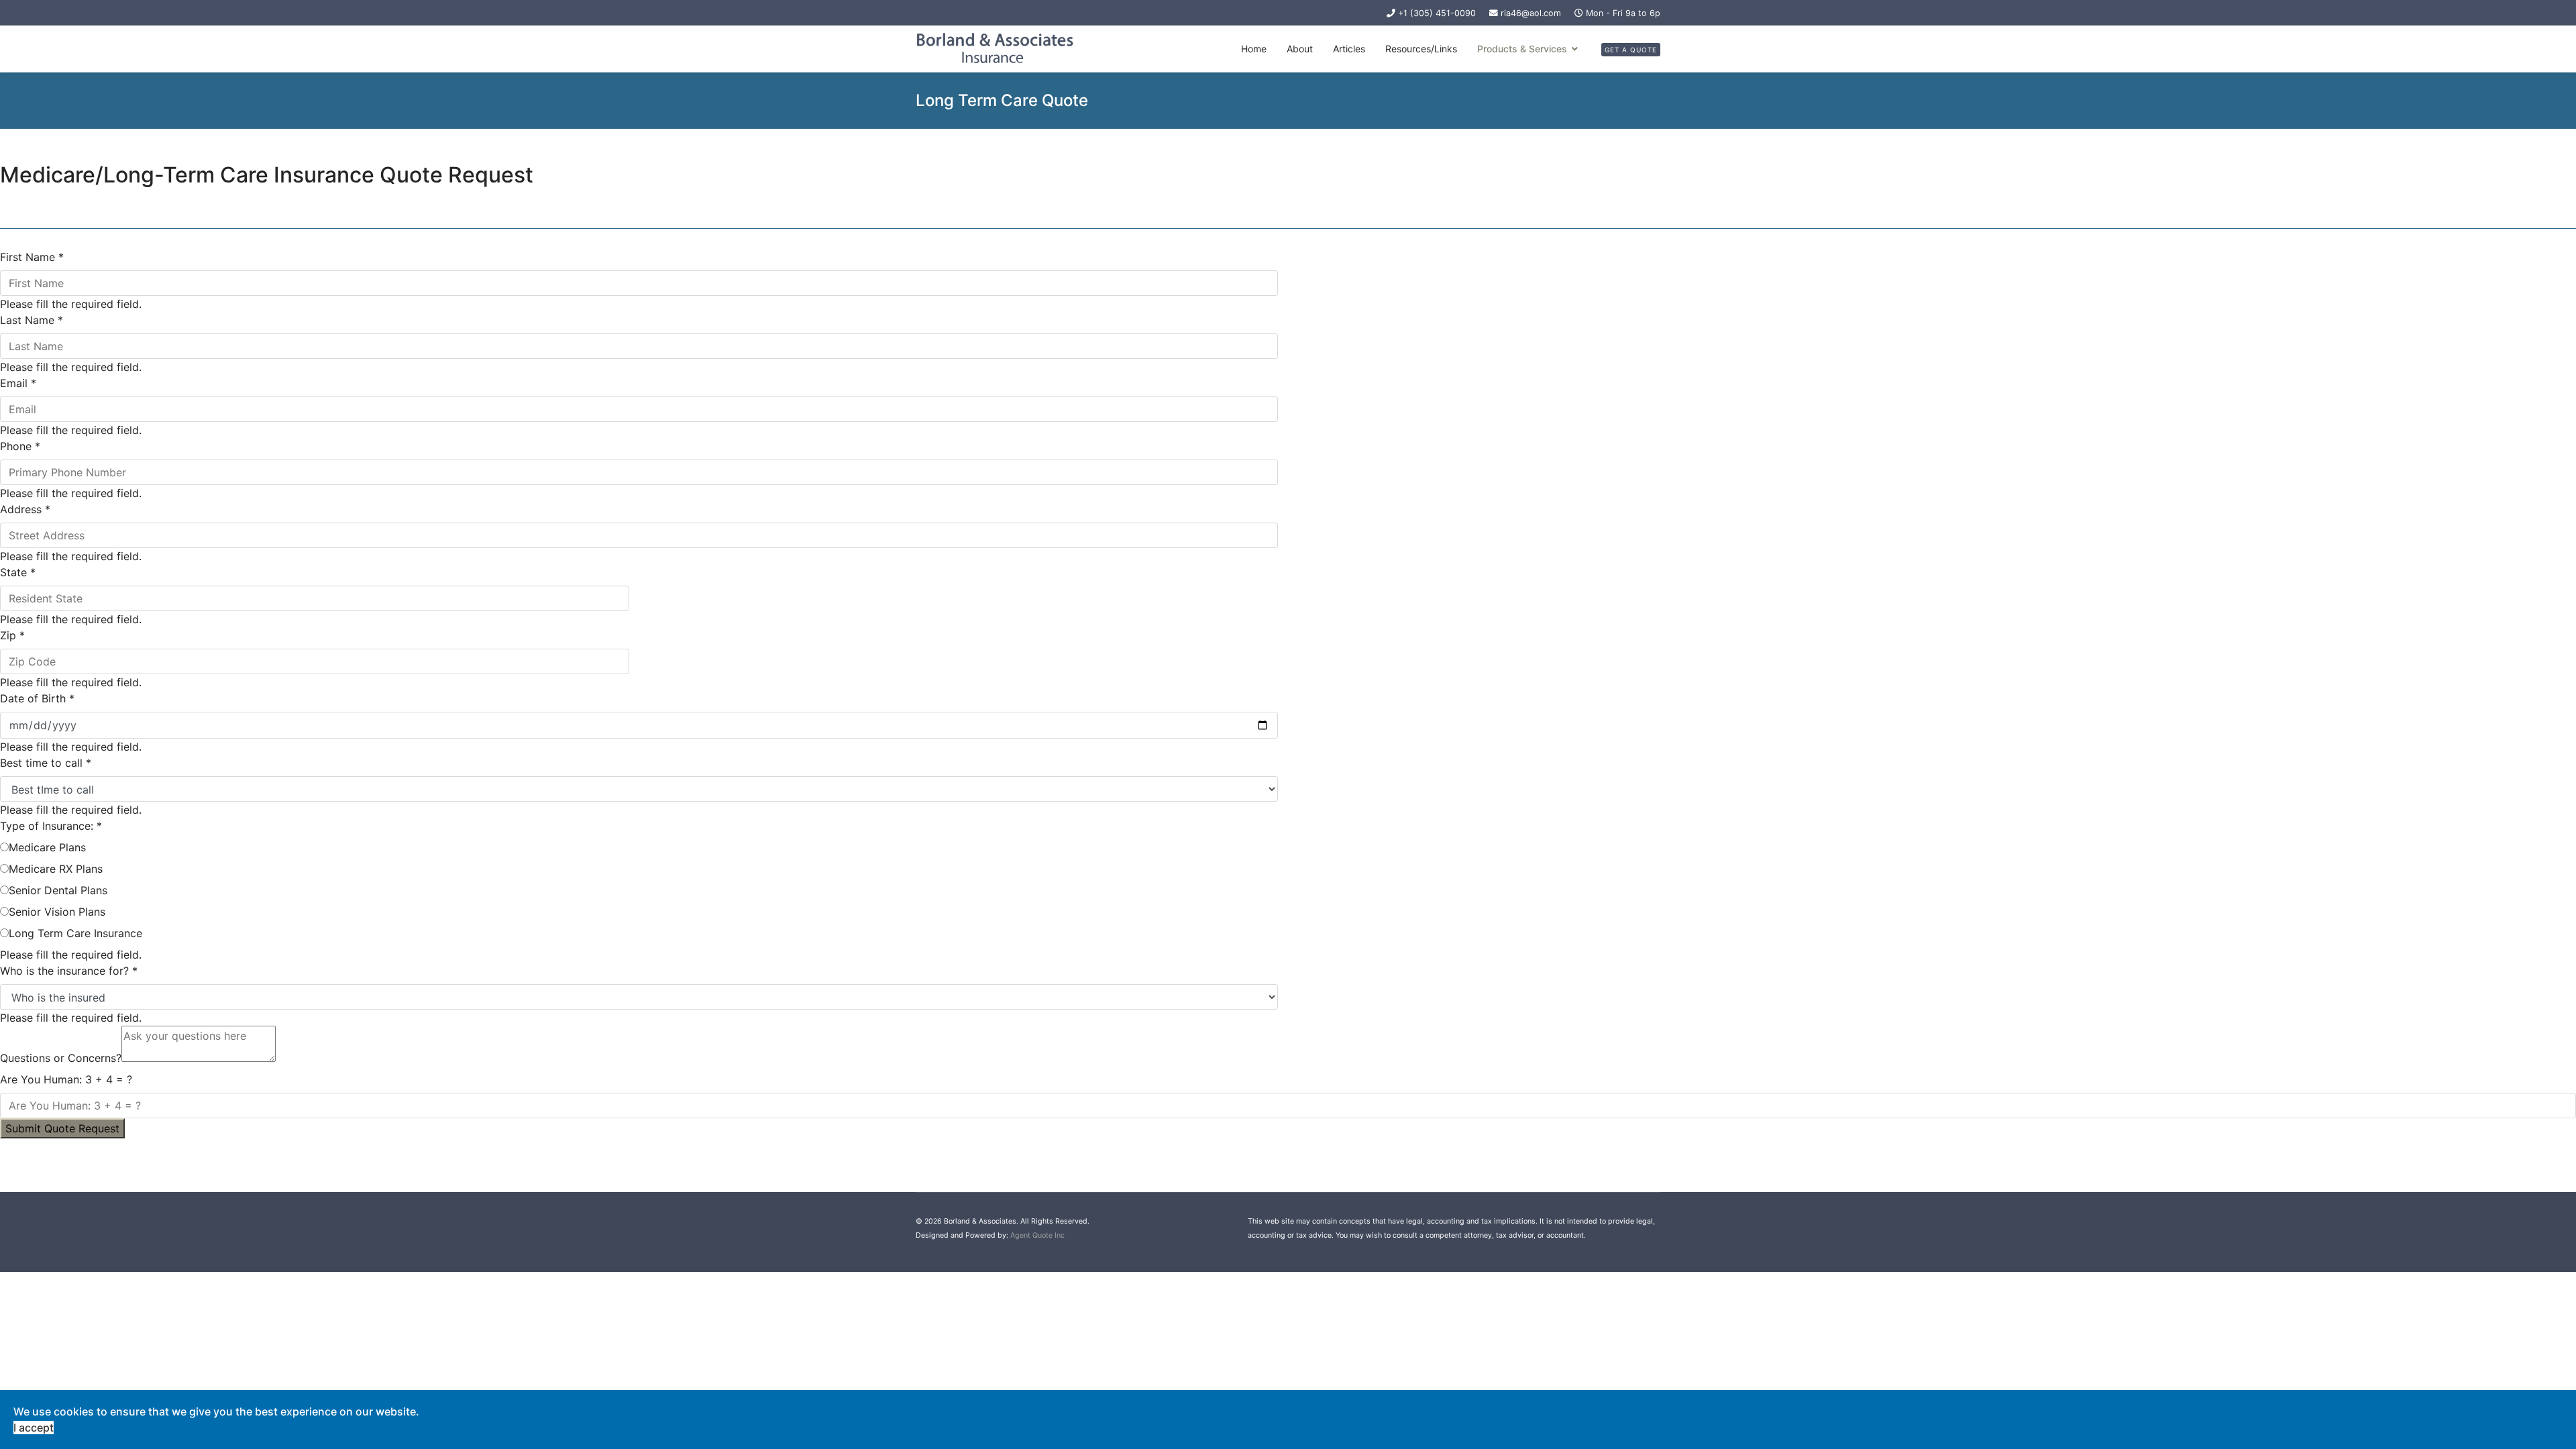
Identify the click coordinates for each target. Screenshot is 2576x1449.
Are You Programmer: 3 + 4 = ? (66, 1079)
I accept (34, 1428)
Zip (12, 635)
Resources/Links (1421, 49)
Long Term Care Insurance (75, 933)
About (1300, 49)
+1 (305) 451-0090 (1437, 13)
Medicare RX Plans (56, 869)
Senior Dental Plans (58, 890)
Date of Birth (37, 698)
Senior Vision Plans (57, 912)
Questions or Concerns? (61, 1058)
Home (1254, 49)
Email (18, 383)
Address (25, 509)
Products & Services (1522, 49)
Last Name (32, 320)
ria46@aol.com (1531, 13)
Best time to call (46, 763)
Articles (1349, 49)
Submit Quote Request (62, 1128)
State (18, 572)
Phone (20, 446)
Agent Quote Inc (1037, 1235)
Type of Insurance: (51, 826)
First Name (32, 257)
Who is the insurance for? (69, 971)
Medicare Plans (47, 847)
